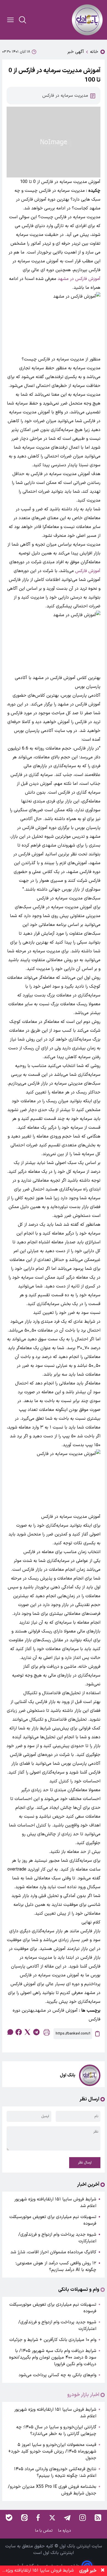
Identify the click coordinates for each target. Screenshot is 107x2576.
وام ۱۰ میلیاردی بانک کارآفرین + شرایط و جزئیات (53, 2340)
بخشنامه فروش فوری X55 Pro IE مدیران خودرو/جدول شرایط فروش (52, 2490)
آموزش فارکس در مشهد (79, 279)
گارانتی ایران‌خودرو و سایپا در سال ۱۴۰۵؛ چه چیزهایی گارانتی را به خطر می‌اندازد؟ (56, 2431)
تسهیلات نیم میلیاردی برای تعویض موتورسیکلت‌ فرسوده (53, 2220)
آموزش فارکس (88, 571)
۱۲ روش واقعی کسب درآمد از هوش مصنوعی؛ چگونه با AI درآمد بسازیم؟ (56, 2267)
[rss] (98, 2518)
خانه (94, 52)
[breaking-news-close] (103, 2571)
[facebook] (19, 2032)
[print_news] (47, 2034)
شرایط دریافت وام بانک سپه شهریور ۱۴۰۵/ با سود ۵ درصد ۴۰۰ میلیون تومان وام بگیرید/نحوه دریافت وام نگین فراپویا (53, 2357)
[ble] (9, 2518)
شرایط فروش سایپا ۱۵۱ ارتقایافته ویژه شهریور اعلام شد (55, 2203)
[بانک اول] (87, 20)
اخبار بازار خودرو (83, 2395)
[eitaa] (24, 2518)
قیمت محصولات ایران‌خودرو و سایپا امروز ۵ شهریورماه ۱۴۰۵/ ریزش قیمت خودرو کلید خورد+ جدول (52, 2451)
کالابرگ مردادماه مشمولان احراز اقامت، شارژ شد (53, 2252)
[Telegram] (67, 2518)
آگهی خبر (76, 52)
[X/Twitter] (52, 2518)
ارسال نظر (85, 2163)
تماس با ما (44, 2531)
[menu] (10, 20)
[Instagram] (83, 2518)
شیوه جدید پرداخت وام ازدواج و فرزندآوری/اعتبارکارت (57, 2238)
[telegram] (36, 2032)
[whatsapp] (10, 2032)
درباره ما (65, 2531)
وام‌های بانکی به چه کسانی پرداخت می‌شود (57, 2375)
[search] (22, 20)
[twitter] (27, 2032)
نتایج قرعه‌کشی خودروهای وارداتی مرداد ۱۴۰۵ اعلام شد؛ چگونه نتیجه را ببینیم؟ (55, 2472)
